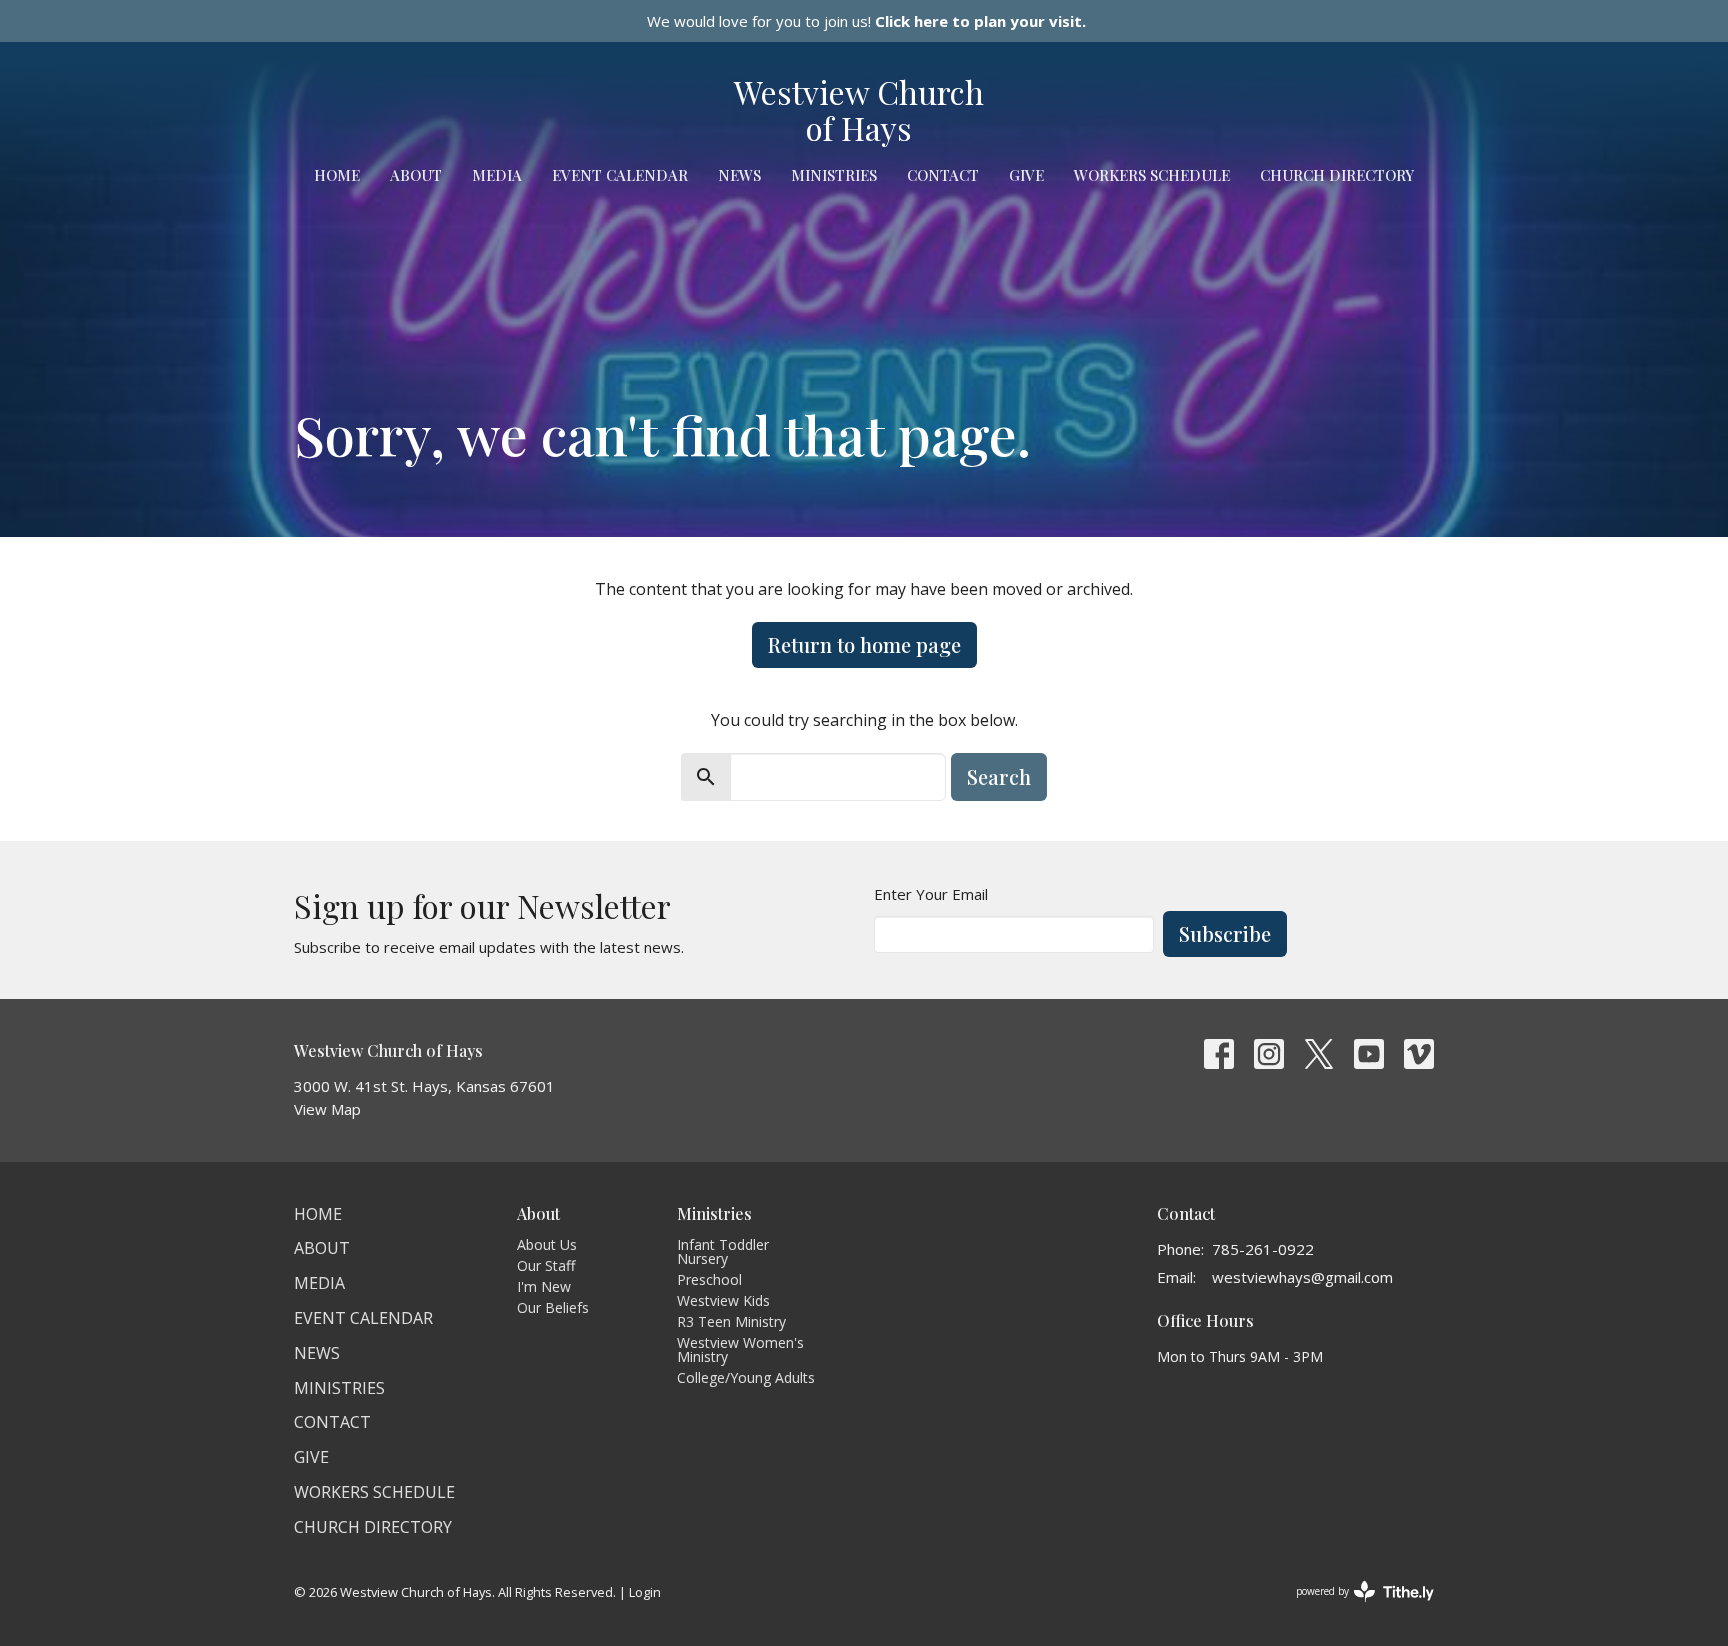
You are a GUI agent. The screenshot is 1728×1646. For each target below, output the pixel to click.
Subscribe (1225, 933)
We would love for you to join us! (866, 21)
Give (1026, 175)
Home (337, 175)
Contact (943, 175)
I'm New (544, 1286)
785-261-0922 (1263, 1249)
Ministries (834, 175)
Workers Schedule (1152, 175)
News (739, 175)
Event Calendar (620, 175)
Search (999, 776)
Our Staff (546, 1265)
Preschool (709, 1279)
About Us (547, 1244)
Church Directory (1337, 175)
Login (645, 1592)
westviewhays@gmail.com (1302, 1277)
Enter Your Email (931, 894)
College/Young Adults (746, 1377)
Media (497, 175)
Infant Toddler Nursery (723, 1251)
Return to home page (864, 644)
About (416, 175)
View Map (327, 1109)
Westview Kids (723, 1300)
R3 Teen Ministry (731, 1321)
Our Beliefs (553, 1307)
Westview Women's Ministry (740, 1349)
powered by (1354, 1608)
